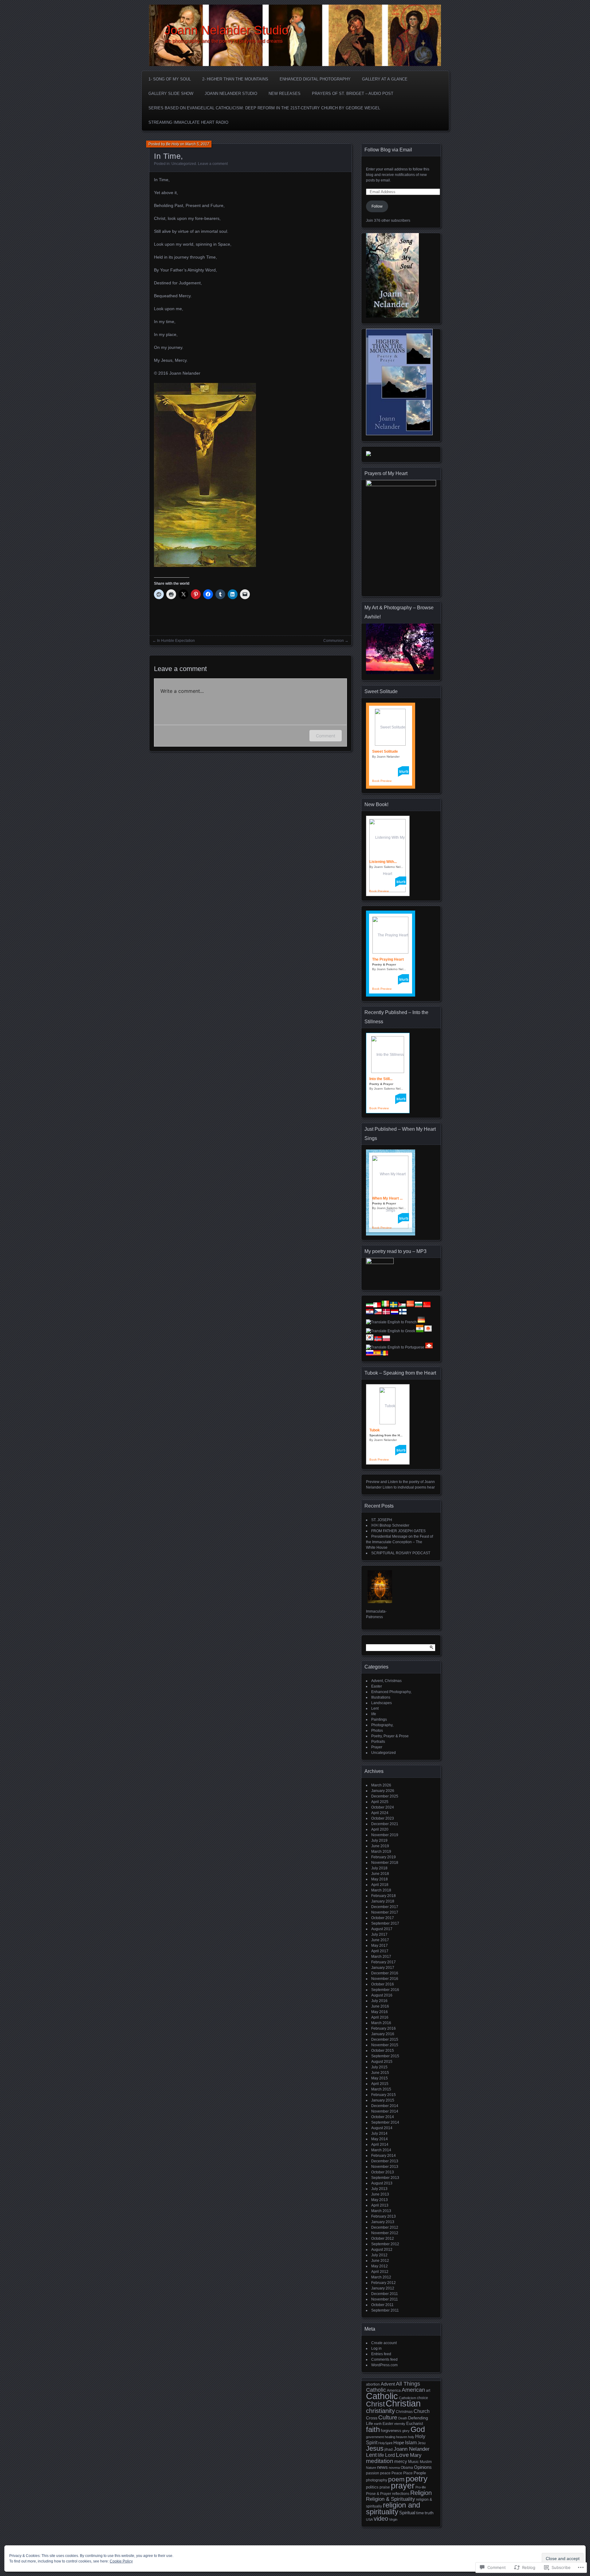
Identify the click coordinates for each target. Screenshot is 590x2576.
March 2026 (381, 1785)
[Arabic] (402, 1306)
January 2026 (383, 1791)
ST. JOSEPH (382, 1520)
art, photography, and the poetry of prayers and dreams (224, 41)
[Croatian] (370, 1313)
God (418, 2429)
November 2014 (385, 2111)
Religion (421, 2493)
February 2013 (383, 2216)
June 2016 (380, 2006)
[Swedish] (394, 1306)
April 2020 (380, 1829)
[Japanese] (428, 1331)
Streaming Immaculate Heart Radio (188, 122)
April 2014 (380, 2145)
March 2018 (381, 1890)
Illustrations (381, 1697)
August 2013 (382, 2183)
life (374, 1714)
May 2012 (380, 2266)
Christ (375, 2404)
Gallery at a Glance (385, 79)
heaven (402, 2437)
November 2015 (385, 2045)
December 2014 (385, 2106)
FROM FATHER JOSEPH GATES (398, 1531)
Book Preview (382, 781)
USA (369, 2519)
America (394, 2391)
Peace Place (402, 2473)
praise (385, 2487)
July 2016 (379, 2001)
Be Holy (173, 144)
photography (377, 2480)
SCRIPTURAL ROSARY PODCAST (401, 1553)
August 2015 (382, 2062)
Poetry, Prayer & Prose (390, 1736)
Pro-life (421, 2487)
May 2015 (380, 2078)
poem (396, 2479)
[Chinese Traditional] (427, 1306)
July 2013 (379, 2189)
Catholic (382, 2396)
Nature (371, 2468)
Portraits (378, 1742)
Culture (388, 2417)
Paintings (379, 1719)
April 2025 (380, 1802)
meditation (380, 2461)
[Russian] (370, 1354)
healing (390, 2437)
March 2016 (381, 2023)
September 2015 (385, 2056)
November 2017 (385, 1912)
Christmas (404, 2412)
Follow (377, 206)
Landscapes (382, 1703)
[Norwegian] (378, 1340)
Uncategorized (184, 164)
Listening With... (383, 862)
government (375, 2437)
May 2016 (380, 2012)
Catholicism (407, 2398)
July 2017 (379, 1934)
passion (373, 2473)
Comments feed (384, 2359)
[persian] (370, 1306)
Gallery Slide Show (171, 94)
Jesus (375, 2448)
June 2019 (380, 1846)
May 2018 (380, 1879)
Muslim (426, 2462)
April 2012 (380, 2272)
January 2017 (383, 1968)
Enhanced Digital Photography (315, 79)
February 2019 (383, 1857)
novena (394, 2468)
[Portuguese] (395, 1347)
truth (429, 2513)
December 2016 (385, 1973)
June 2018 (380, 1874)
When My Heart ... (387, 1198)
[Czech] (378, 1313)
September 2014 (385, 2122)
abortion (373, 2384)
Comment (326, 736)
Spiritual (407, 2513)
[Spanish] (377, 1354)
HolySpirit (385, 2443)
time (420, 2513)
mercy (401, 2461)
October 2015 (383, 2051)
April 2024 (380, 1813)
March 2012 (381, 2277)
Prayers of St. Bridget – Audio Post (353, 94)
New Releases (285, 94)
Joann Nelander (412, 2449)
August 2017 (382, 1929)
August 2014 (382, 2128)
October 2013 (383, 2172)
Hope (399, 2443)
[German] (421, 1322)
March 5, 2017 (197, 144)
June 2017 (380, 1940)
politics (372, 2487)
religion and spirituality (393, 2508)
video (381, 2519)
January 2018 (383, 1901)
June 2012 (380, 2261)
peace (385, 2473)
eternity (400, 2424)
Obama (407, 2468)
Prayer (377, 1747)
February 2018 (383, 1896)
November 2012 (385, 2233)
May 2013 (380, 2200)
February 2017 (383, 1962)
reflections (401, 2494)
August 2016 (382, 1995)
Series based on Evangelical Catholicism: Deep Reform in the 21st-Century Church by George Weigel (264, 108)
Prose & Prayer (379, 2494)
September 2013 (385, 2178)
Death (403, 2418)
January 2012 (383, 2288)
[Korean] (370, 1340)
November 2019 (385, 1835)
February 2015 (383, 2095)
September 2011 (385, 2310)
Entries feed (381, 2354)
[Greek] (391, 1331)
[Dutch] (395, 1313)
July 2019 (379, 1840)
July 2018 (379, 1868)
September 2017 (385, 1923)
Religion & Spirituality (391, 2499)
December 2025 (385, 1796)
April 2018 (380, 1885)
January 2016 (383, 2034)
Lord (390, 2455)
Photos (377, 1731)
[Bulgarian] (419, 1306)
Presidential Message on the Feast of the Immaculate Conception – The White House (399, 1542)
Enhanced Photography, (391, 1692)
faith (373, 2429)
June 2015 (380, 2073)
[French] (391, 1322)
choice (423, 2398)
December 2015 (385, 2039)
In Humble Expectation (176, 641)
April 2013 (380, 2205)
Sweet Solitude (385, 751)
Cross (372, 2418)
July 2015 (379, 2067)
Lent (375, 1708)
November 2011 (385, 2299)
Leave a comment (213, 164)
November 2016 (385, 1979)
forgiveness (391, 2431)
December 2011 (385, 2294)
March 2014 (381, 2150)
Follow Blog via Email (388, 150)
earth (378, 2424)
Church (422, 2411)
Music (413, 2462)
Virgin (393, 2519)
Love (402, 2455)
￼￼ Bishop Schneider (390, 1525)
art (428, 2391)
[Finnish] (403, 1313)
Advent (388, 2384)
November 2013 (385, 2167)
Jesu (422, 2443)
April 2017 (380, 1951)
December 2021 (385, 1824)
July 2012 (379, 2255)
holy (411, 2437)
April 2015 (380, 2084)
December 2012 (385, 2227)
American (413, 2390)
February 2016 (383, 2028)
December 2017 (385, 1907)
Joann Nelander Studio (226, 30)
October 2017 (383, 1918)
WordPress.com (384, 2365)
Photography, (382, 1725)
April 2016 (380, 2017)
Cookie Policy (121, 2561)
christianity (380, 2411)
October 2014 (383, 2117)
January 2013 (383, 2222)
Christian (403, 2403)
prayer (403, 2486)
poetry (417, 2479)
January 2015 (383, 2100)
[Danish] (386, 1313)
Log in (376, 2348)
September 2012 (385, 2244)
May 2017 (380, 1946)
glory (406, 2431)
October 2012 (383, 2238)
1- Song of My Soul (170, 79)
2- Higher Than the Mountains (235, 79)
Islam (411, 2443)
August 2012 (382, 2250)
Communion (334, 641)
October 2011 (382, 2305)
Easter (377, 1686)
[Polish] (386, 1340)
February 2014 (383, 2156)
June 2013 (380, 2194)
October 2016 (383, 1984)
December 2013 (385, 2161)
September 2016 (385, 1990)
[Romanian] (384, 1354)
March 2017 (381, 1957)
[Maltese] (377, 1306)
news (382, 2467)
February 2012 (383, 2283)
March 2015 (381, 2089)
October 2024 (383, 1807)
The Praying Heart (388, 959)
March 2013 (381, 2211)
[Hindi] (420, 1331)
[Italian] (385, 1306)
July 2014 (379, 2133)
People (420, 2473)
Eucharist (415, 2424)
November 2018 (385, 1863)
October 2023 (383, 1818)
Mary (416, 2455)
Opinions (423, 2467)
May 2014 (380, 2139)
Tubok (375, 1430)
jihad (389, 2449)
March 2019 (381, 1852)
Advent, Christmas (386, 1681)
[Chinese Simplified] (410, 1306)
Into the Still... (381, 1079)
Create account (384, 2343)
